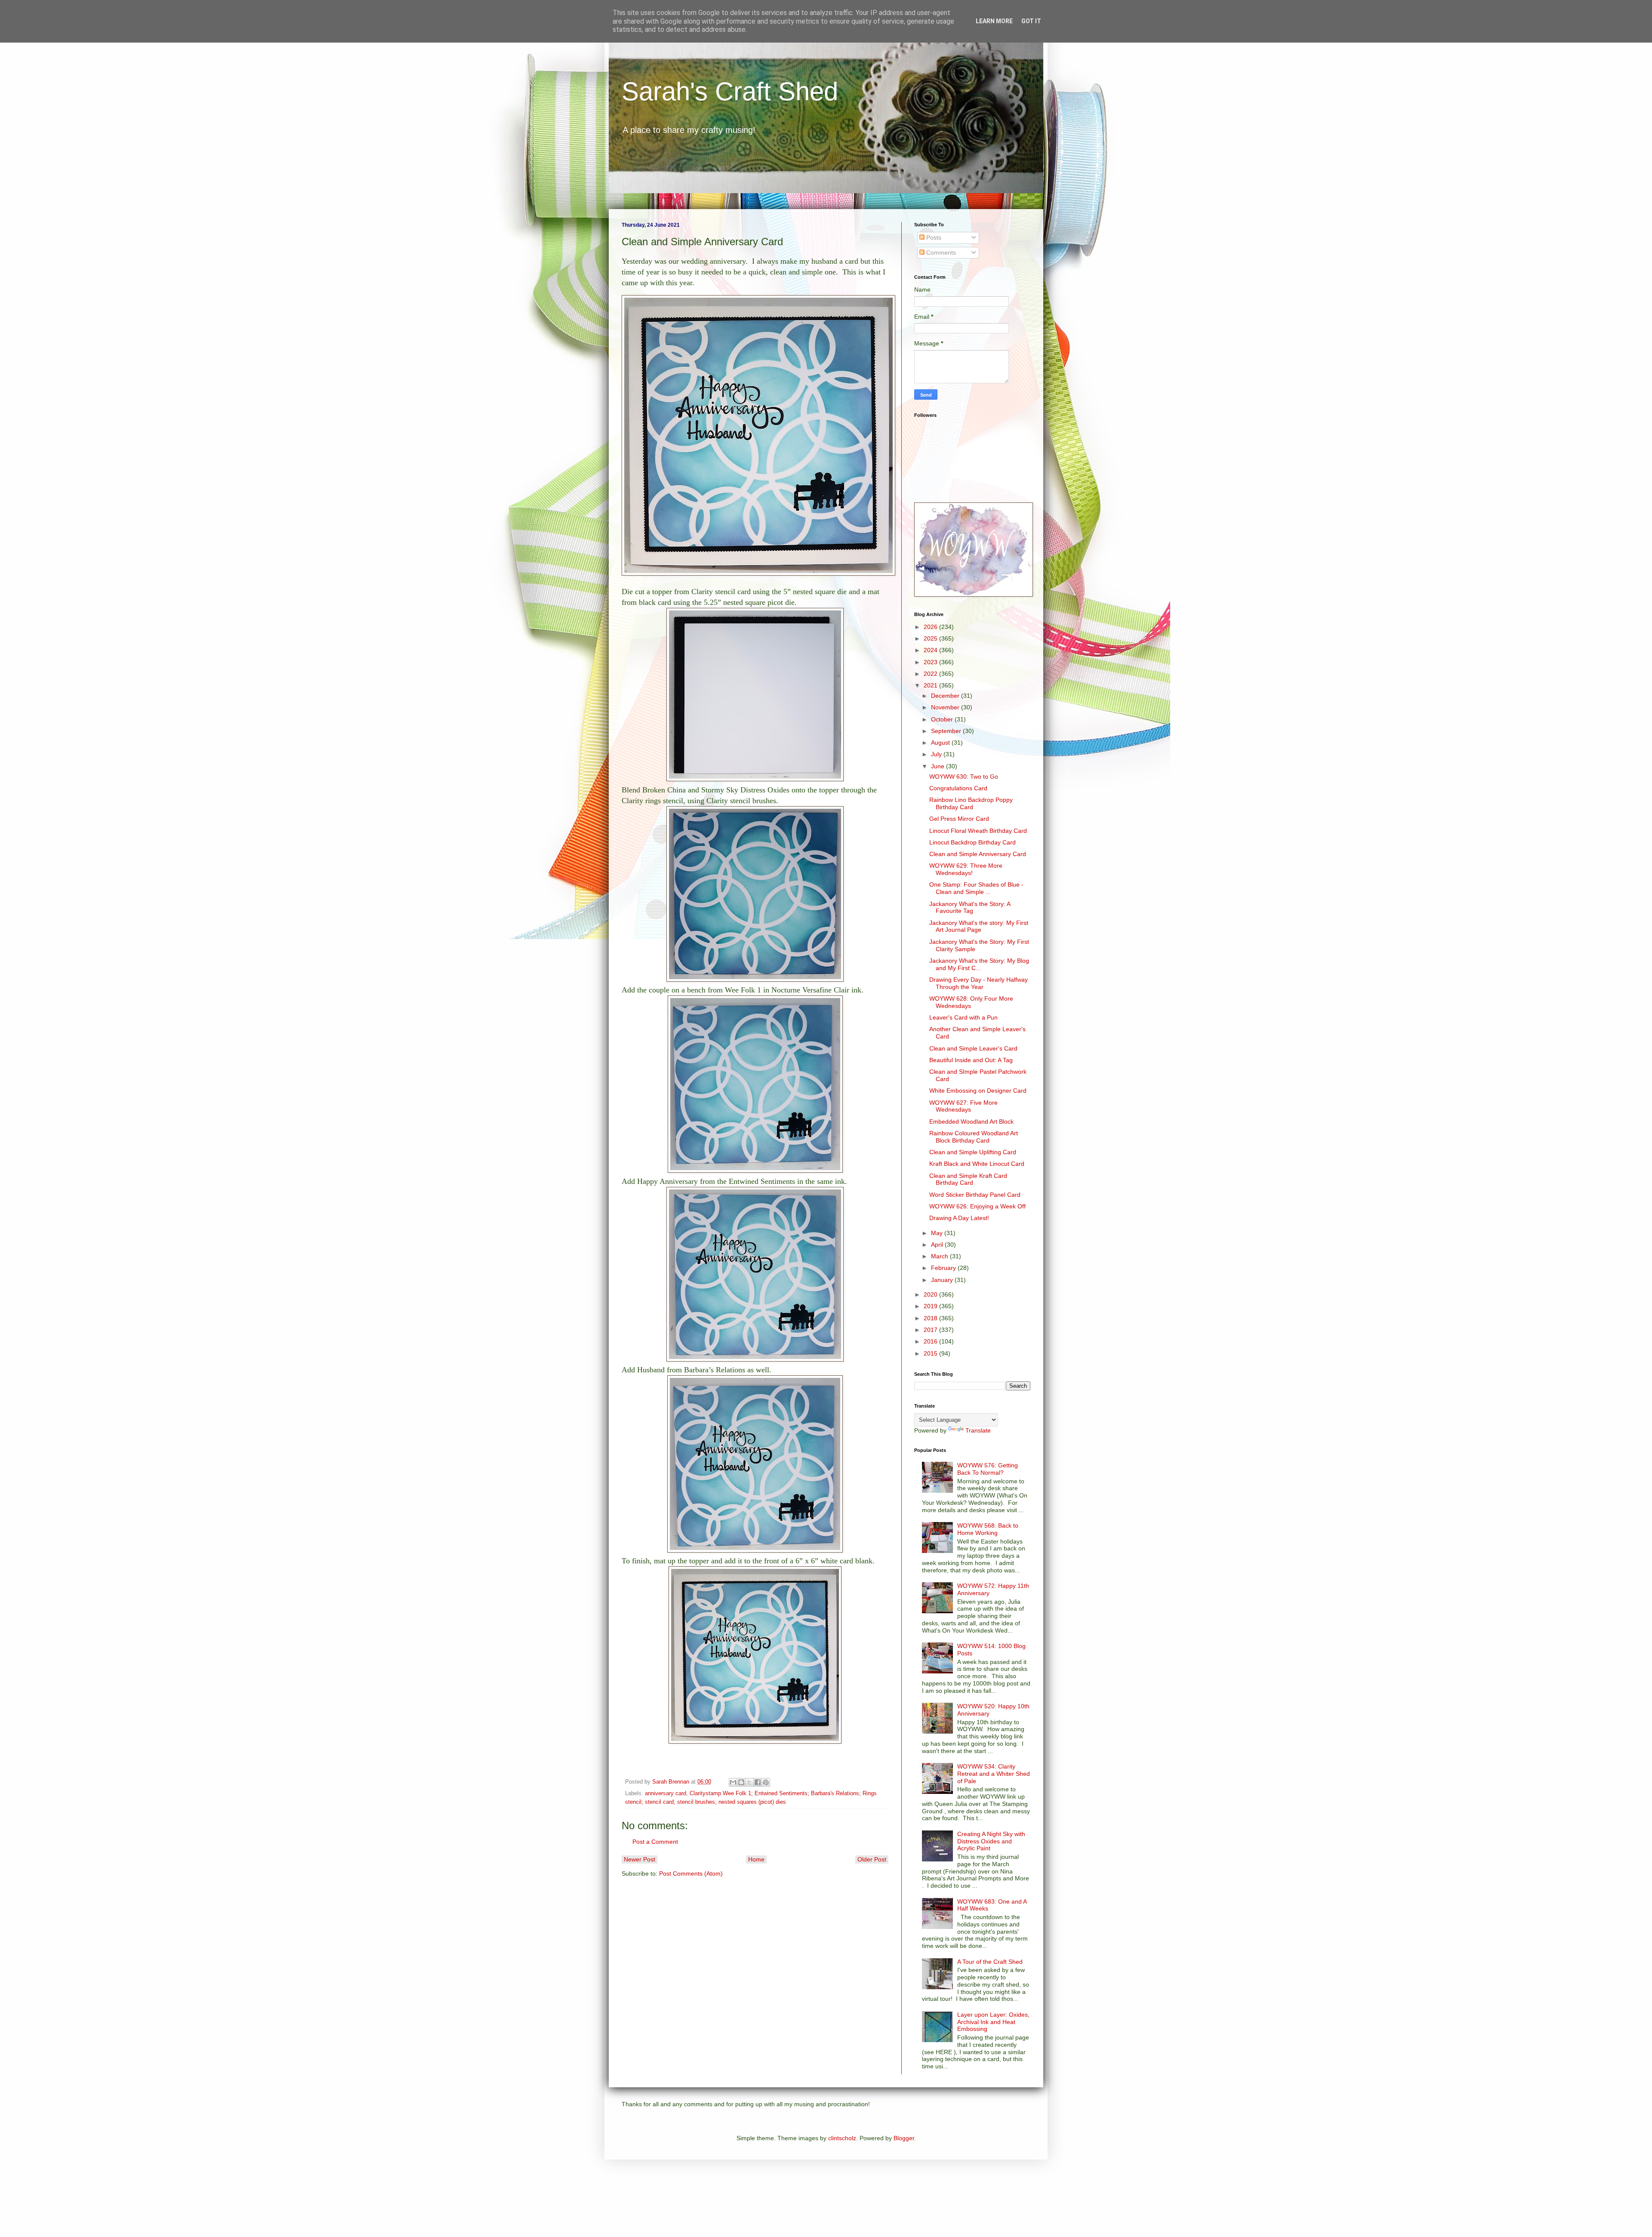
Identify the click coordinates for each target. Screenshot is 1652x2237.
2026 (931, 627)
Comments (940, 253)
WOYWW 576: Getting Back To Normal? (988, 1469)
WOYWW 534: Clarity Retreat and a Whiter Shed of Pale (994, 1774)
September (947, 731)
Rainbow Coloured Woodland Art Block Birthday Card (974, 1137)
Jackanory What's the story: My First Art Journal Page (979, 926)
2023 (931, 662)
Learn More (994, 21)
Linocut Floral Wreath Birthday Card (978, 831)
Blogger (904, 2138)
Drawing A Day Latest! (959, 1218)
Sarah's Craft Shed (730, 91)
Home (756, 1859)
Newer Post (640, 1859)
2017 (931, 1330)
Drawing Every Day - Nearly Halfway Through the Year (979, 983)
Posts (933, 237)
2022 (931, 674)
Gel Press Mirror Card (959, 819)
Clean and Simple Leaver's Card (973, 1048)
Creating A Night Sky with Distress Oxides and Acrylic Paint (991, 1841)
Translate (978, 1430)
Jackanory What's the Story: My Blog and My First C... (979, 964)
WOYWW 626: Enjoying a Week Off (977, 1206)
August (941, 743)
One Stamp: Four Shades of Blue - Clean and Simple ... (976, 888)
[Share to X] (749, 1782)
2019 (931, 1306)
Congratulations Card (958, 788)
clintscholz (842, 2138)
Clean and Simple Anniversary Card (978, 854)
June (938, 766)
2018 (931, 1318)
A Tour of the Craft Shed (990, 1962)
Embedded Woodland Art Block (971, 1122)
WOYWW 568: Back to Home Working (988, 1529)
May (938, 1233)
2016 (931, 1341)
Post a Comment (655, 1842)
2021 (931, 685)
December (946, 696)
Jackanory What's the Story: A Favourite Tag (970, 907)
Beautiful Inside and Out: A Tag (971, 1060)
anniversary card (666, 1793)
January (943, 1280)
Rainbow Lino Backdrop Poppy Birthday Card (971, 803)
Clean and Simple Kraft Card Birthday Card (968, 1179)
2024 (931, 650)
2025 (931, 638)
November (946, 707)
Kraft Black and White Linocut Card (977, 1164)
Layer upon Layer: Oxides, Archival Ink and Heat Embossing (993, 2022)
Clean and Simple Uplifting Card (973, 1152)
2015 (931, 1353)
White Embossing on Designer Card (978, 1091)
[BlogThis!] (741, 1782)
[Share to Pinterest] (766, 1782)
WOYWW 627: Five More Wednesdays (963, 1106)
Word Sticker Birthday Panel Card (975, 1195)
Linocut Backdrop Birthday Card (972, 842)
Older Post (872, 1859)
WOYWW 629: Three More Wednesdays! (966, 869)
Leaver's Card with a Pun (963, 1017)
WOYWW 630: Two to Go (964, 776)
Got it (1031, 21)
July (937, 754)
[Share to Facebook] (758, 1782)
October (943, 719)
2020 (931, 1294)
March (940, 1256)
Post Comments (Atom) (691, 1873)
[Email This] (733, 1782)
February (944, 1268)
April (938, 1245)
